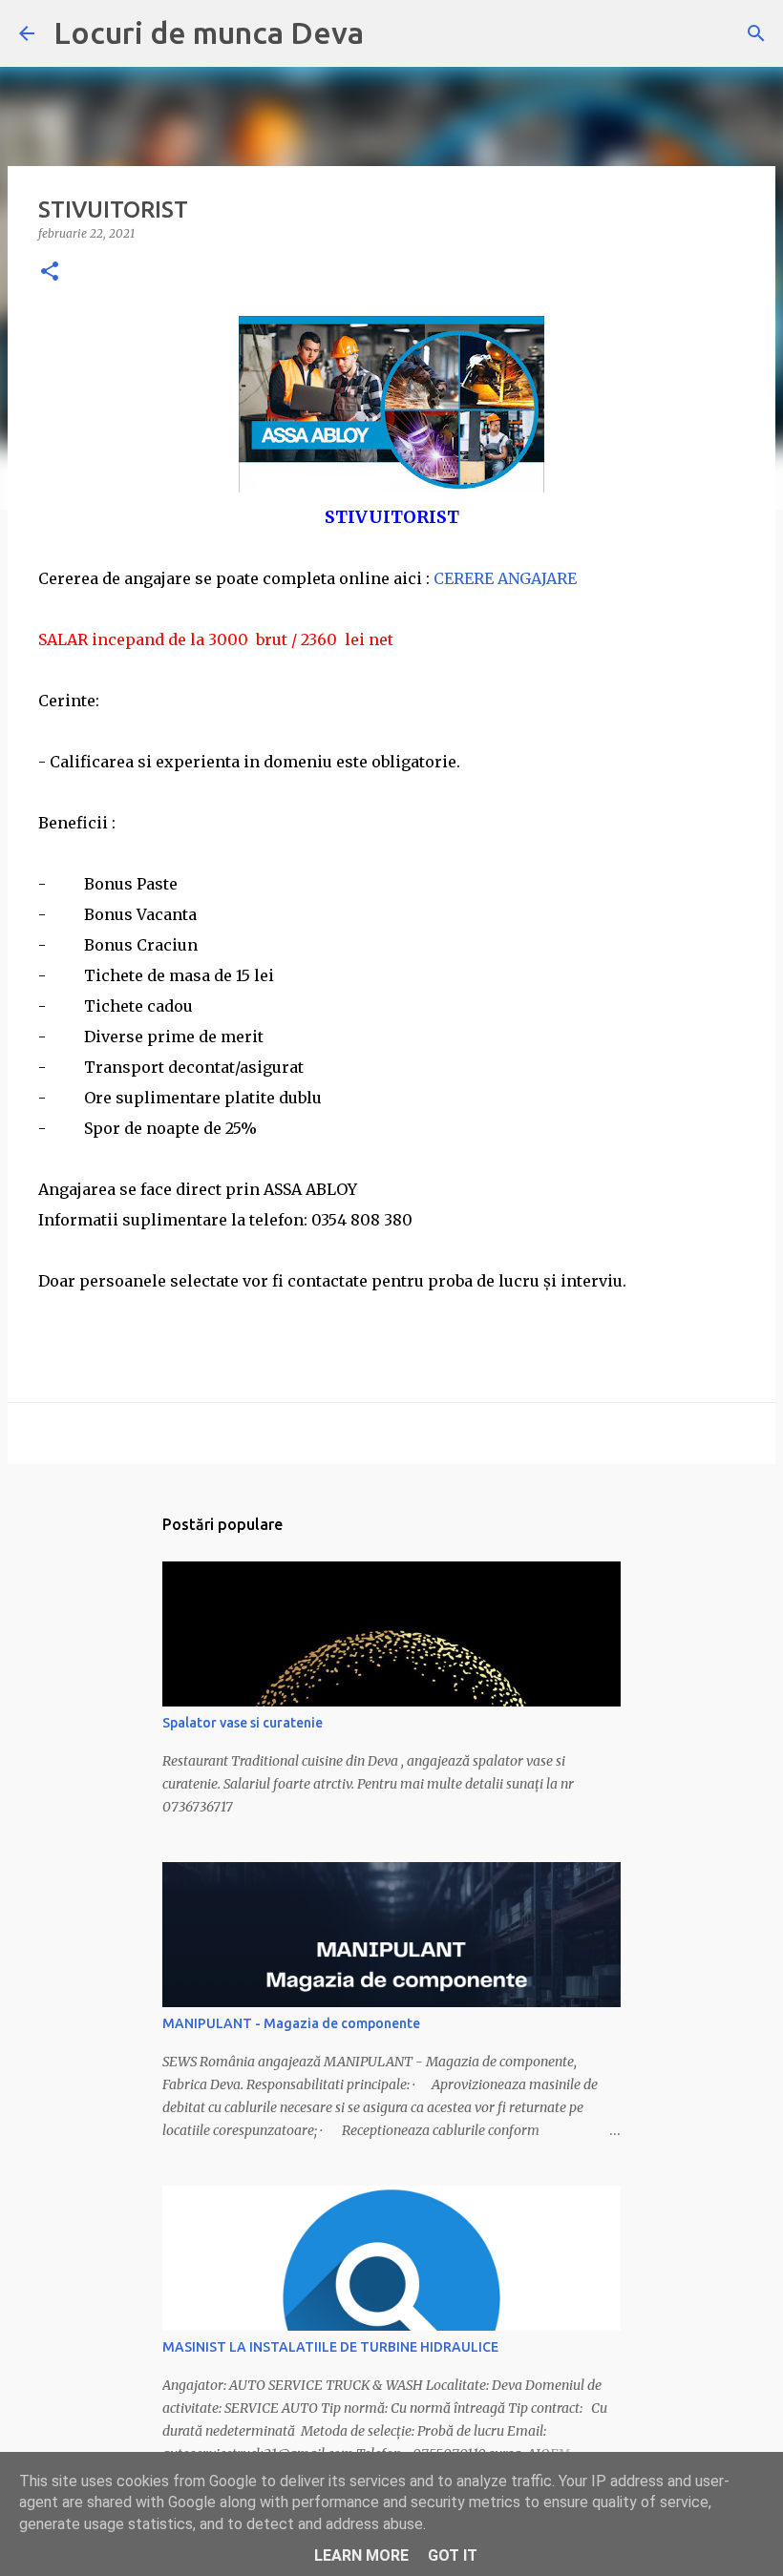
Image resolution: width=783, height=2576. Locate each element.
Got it (453, 2555)
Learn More (361, 2555)
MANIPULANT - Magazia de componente (291, 2023)
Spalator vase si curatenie (243, 1723)
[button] (50, 272)
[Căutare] (756, 33)
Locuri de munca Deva (209, 32)
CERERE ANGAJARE (505, 578)
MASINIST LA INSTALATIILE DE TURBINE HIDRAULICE (330, 2347)
